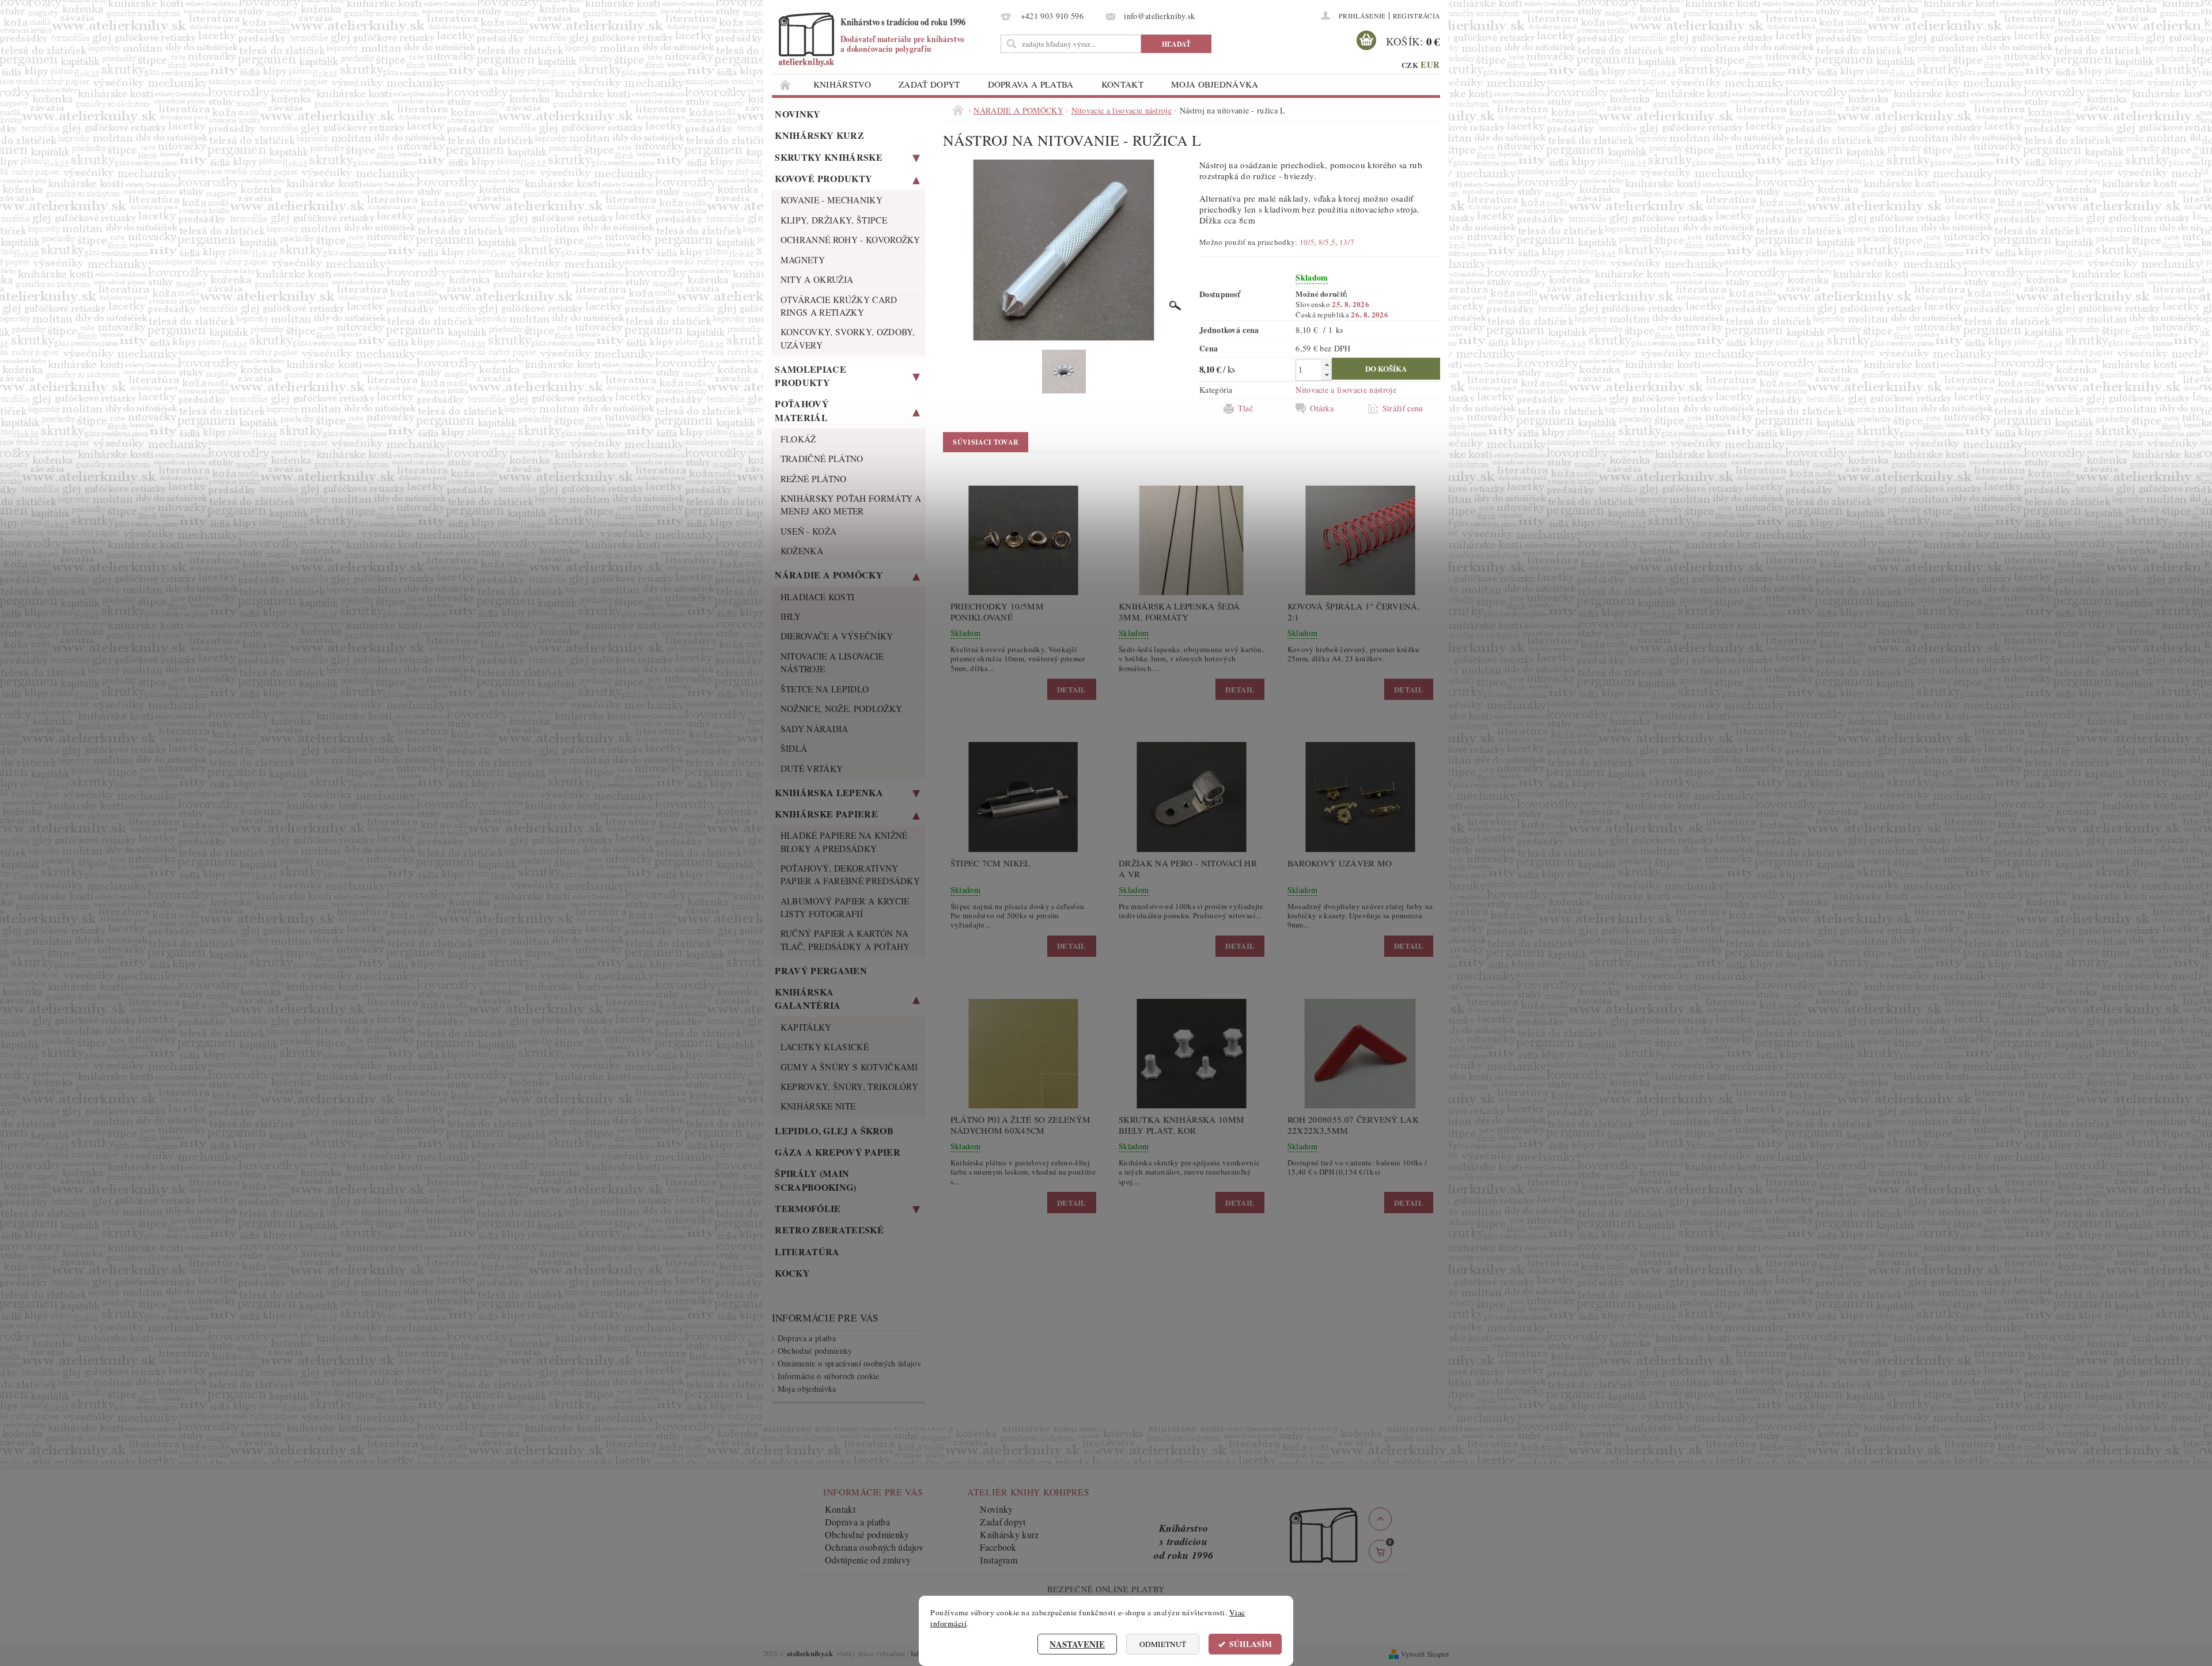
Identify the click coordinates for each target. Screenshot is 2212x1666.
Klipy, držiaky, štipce (834, 220)
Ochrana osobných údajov (874, 1547)
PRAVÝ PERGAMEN (821, 970)
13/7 (1347, 242)
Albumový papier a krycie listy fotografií (845, 907)
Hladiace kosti (817, 597)
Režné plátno (814, 479)
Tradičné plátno (822, 459)
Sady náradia (815, 729)
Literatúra (807, 1252)
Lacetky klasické (825, 1047)
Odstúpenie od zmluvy (868, 1560)
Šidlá (794, 748)
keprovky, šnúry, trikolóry (849, 1086)
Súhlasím (1251, 1644)
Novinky (798, 114)
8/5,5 (1327, 242)
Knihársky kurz (819, 135)
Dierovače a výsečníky (837, 636)
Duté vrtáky (812, 768)
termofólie (808, 1208)
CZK (1410, 65)
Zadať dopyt (929, 84)
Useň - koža (809, 531)
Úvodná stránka (786, 84)
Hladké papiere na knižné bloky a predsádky (844, 842)
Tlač (1245, 408)
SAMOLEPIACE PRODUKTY (810, 376)
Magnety (803, 260)
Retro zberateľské (829, 1230)
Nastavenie (1077, 1644)
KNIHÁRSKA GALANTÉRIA (808, 998)
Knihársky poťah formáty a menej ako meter (851, 505)
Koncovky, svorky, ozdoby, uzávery (848, 338)
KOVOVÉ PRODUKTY (823, 178)
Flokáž (798, 439)
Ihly (791, 616)
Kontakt (1122, 84)
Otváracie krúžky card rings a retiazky (839, 306)
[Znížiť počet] (1327, 375)
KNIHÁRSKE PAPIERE (826, 814)
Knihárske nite (818, 1106)
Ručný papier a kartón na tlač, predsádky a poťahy (845, 940)
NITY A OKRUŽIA (817, 279)
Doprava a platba (1031, 84)
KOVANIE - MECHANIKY (832, 200)
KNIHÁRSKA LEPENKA (829, 792)
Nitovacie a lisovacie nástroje (832, 662)
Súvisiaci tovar (986, 442)
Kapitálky (806, 1027)
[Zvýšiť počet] (1327, 364)
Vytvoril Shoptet (1425, 1654)
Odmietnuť (1163, 1644)
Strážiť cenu (1403, 408)
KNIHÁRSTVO (842, 84)
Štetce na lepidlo (825, 689)
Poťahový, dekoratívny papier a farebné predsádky (850, 874)
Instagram (999, 1560)
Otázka (1322, 408)
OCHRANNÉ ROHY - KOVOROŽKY (851, 240)
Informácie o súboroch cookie (829, 1376)
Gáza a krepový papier (838, 1152)
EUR (1430, 65)
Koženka (802, 551)
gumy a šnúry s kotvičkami (849, 1067)
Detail (1072, 689)
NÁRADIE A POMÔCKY (829, 575)
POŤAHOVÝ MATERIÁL (802, 410)
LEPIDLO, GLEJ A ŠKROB (834, 1131)
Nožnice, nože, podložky (841, 709)
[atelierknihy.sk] (884, 39)
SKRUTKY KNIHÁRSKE (828, 157)
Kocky (792, 1273)
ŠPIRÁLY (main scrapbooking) (815, 1180)
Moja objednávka (1215, 84)
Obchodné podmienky (815, 1351)
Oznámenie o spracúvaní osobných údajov (849, 1363)
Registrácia (1417, 16)
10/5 (1307, 242)
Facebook (998, 1547)
